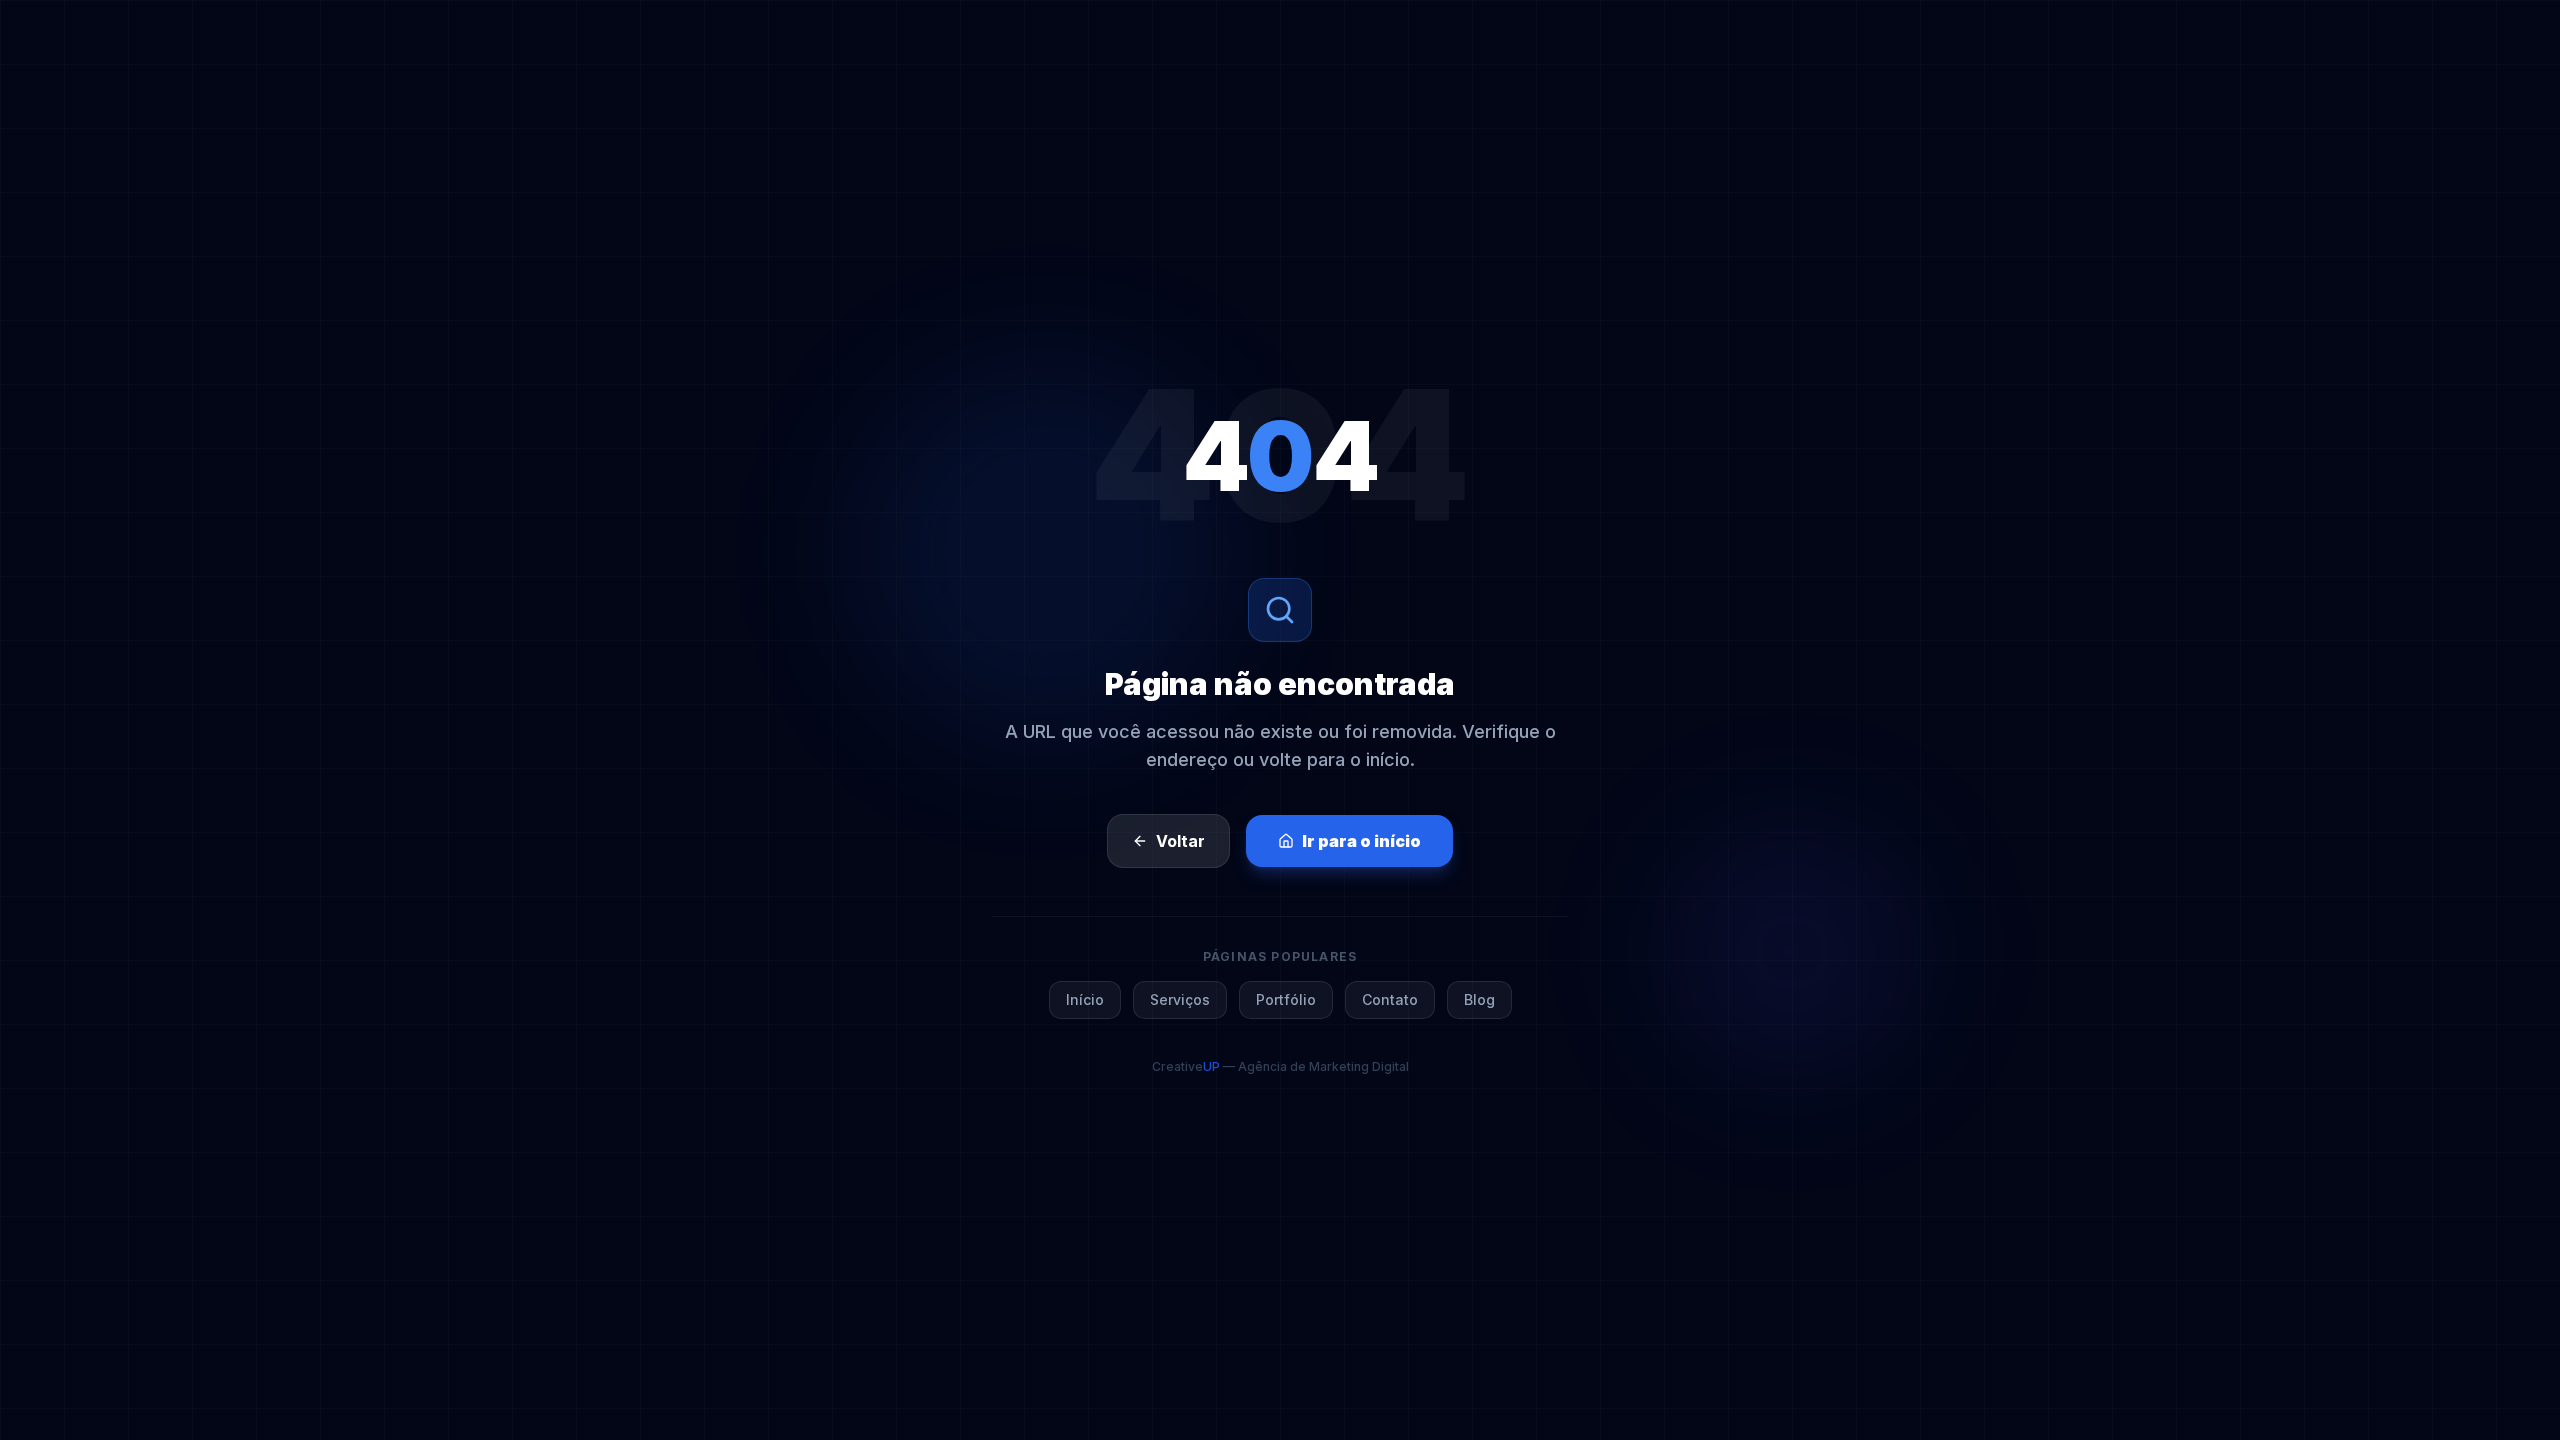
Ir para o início (1361, 841)
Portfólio (1286, 999)
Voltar (1180, 841)
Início (1085, 999)
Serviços (1180, 999)
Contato (1390, 999)
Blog (1479, 999)
